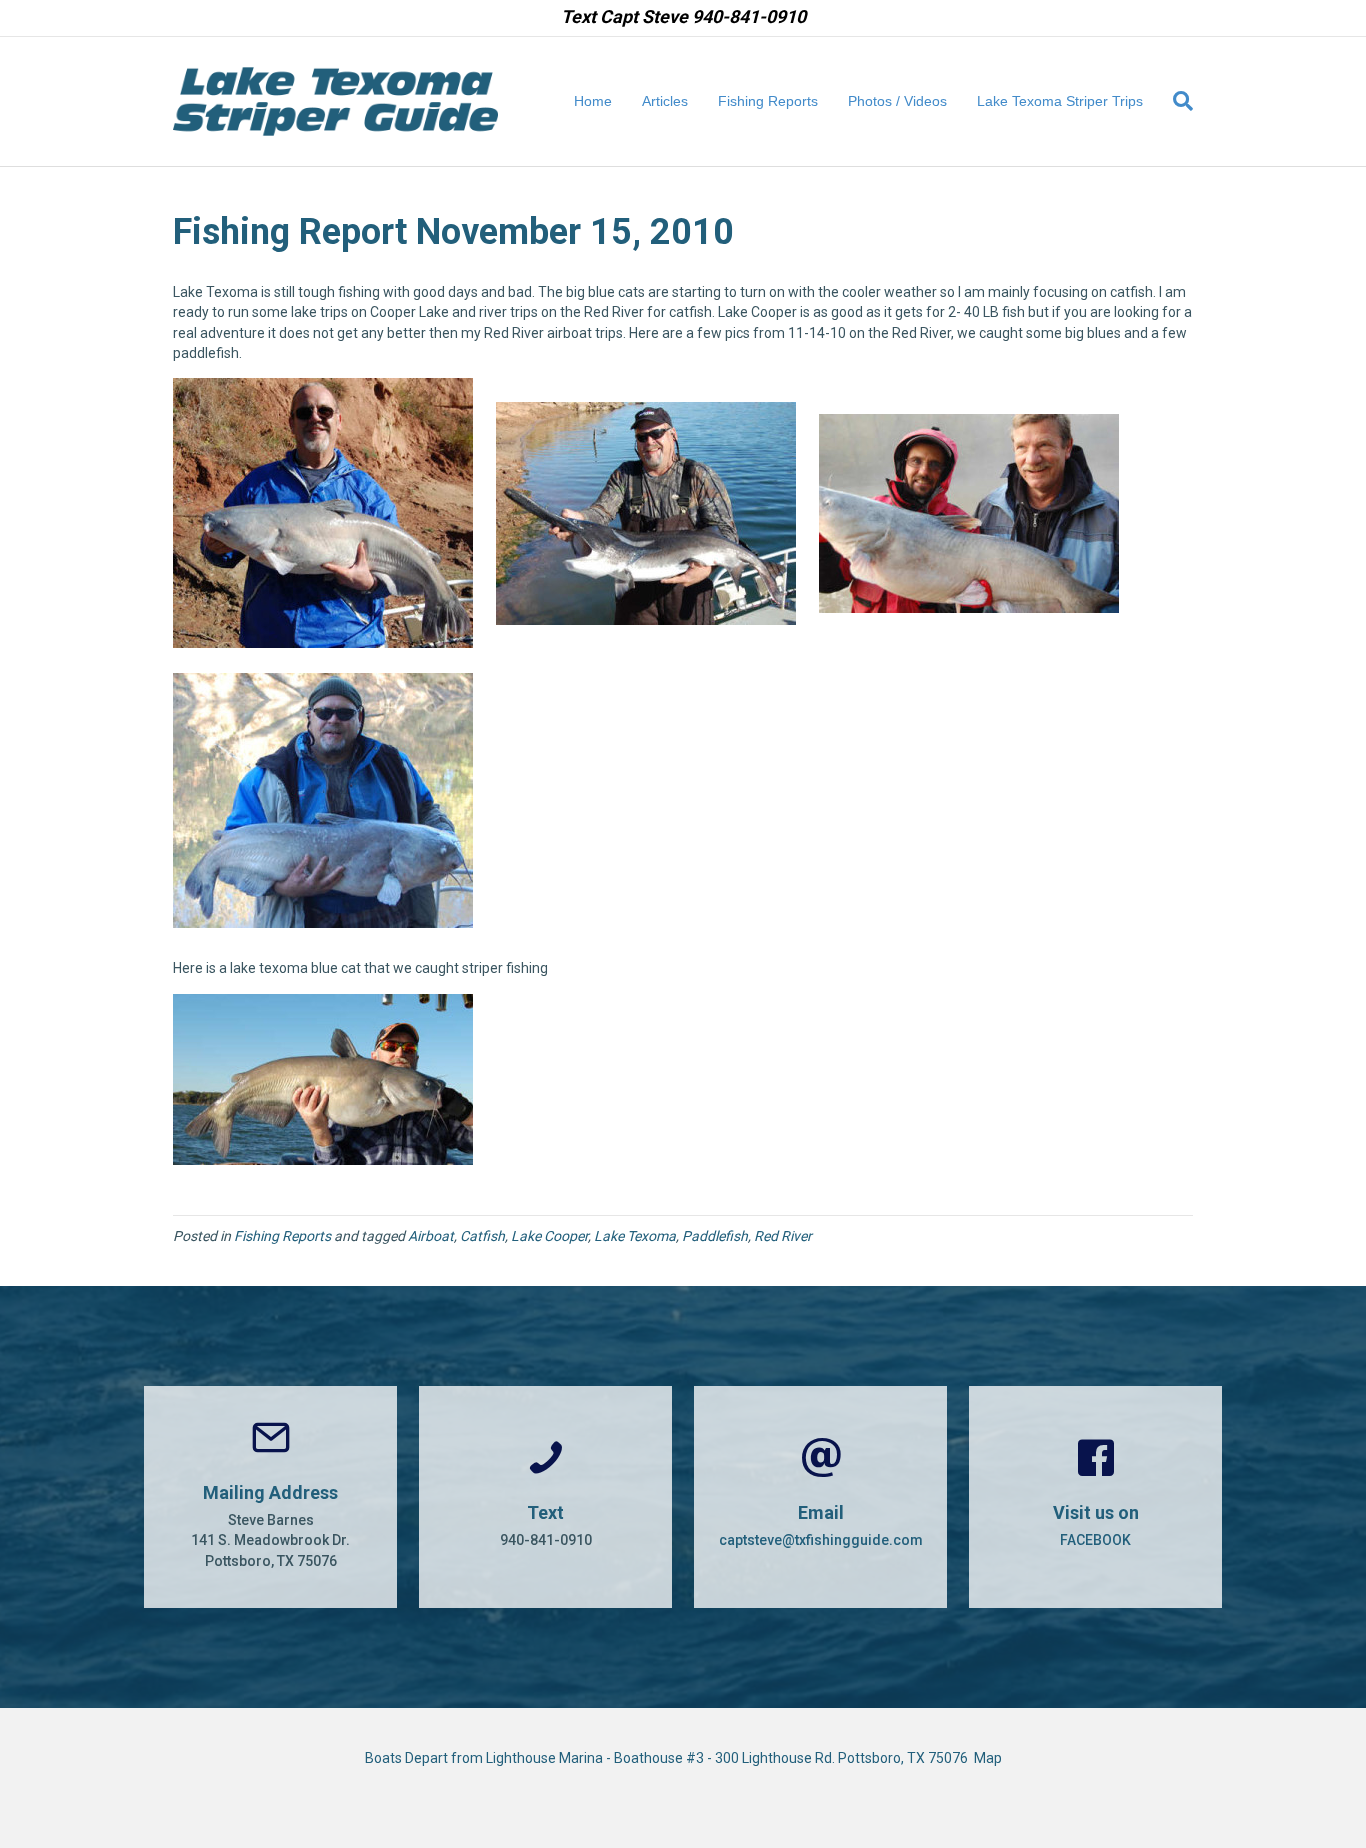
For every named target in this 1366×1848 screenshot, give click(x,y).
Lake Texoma (635, 1236)
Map (988, 1758)
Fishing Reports (768, 101)
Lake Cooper (549, 1236)
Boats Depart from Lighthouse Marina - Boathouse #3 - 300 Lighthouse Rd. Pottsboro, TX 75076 (669, 1758)
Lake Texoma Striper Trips (1060, 101)
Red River (783, 1236)
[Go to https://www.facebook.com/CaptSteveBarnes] (1095, 1497)
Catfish (482, 1236)
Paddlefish (715, 1236)
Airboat (431, 1236)
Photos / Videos (897, 101)
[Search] (1175, 101)
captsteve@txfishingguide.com (821, 1540)
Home (593, 101)
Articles (665, 101)
